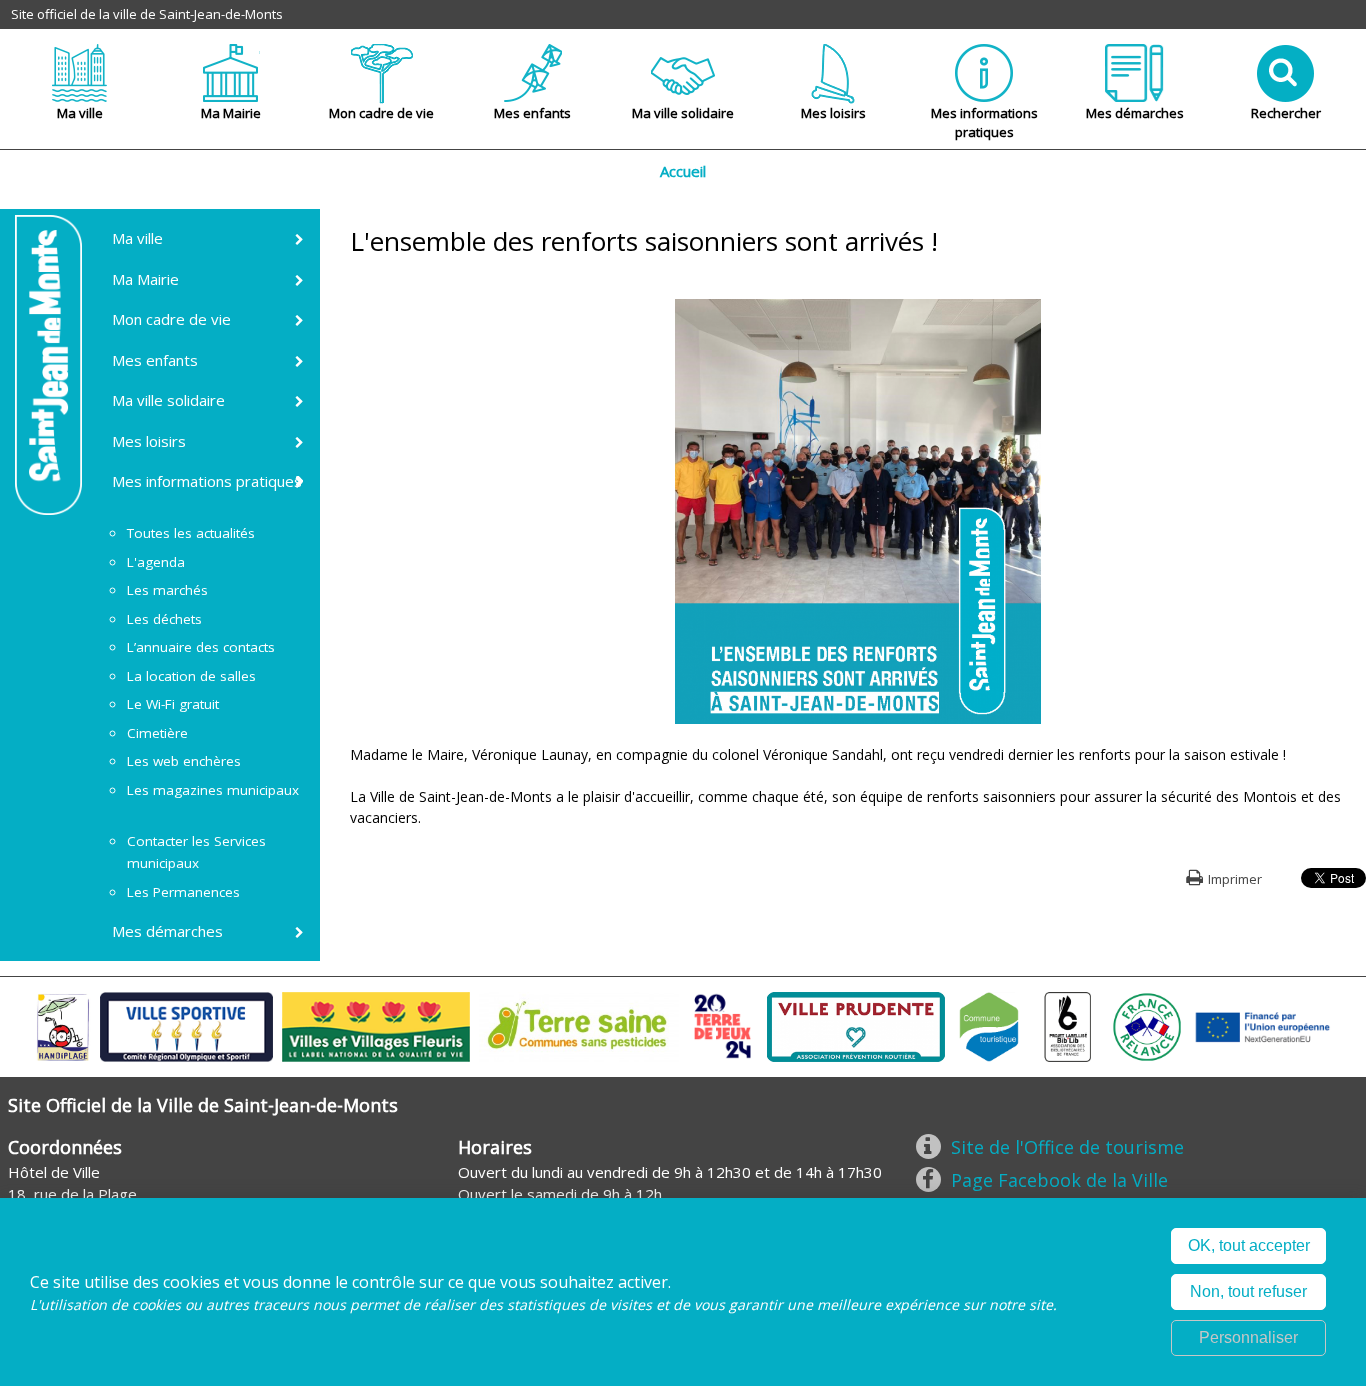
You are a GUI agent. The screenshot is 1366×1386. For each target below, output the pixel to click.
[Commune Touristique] (989, 1025)
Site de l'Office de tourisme (1067, 1147)
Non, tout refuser (1248, 1291)
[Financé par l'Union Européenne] (1261, 1025)
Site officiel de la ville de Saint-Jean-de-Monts (147, 14)
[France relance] (1147, 1025)
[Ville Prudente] (856, 1025)
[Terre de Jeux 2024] (723, 1025)
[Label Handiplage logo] (63, 1025)
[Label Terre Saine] (579, 1025)
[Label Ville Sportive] (186, 1025)
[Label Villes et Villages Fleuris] (375, 1025)
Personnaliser (1248, 1337)
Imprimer (1235, 879)
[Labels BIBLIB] (1068, 1025)
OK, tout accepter (1249, 1245)
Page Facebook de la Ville (1059, 1180)
